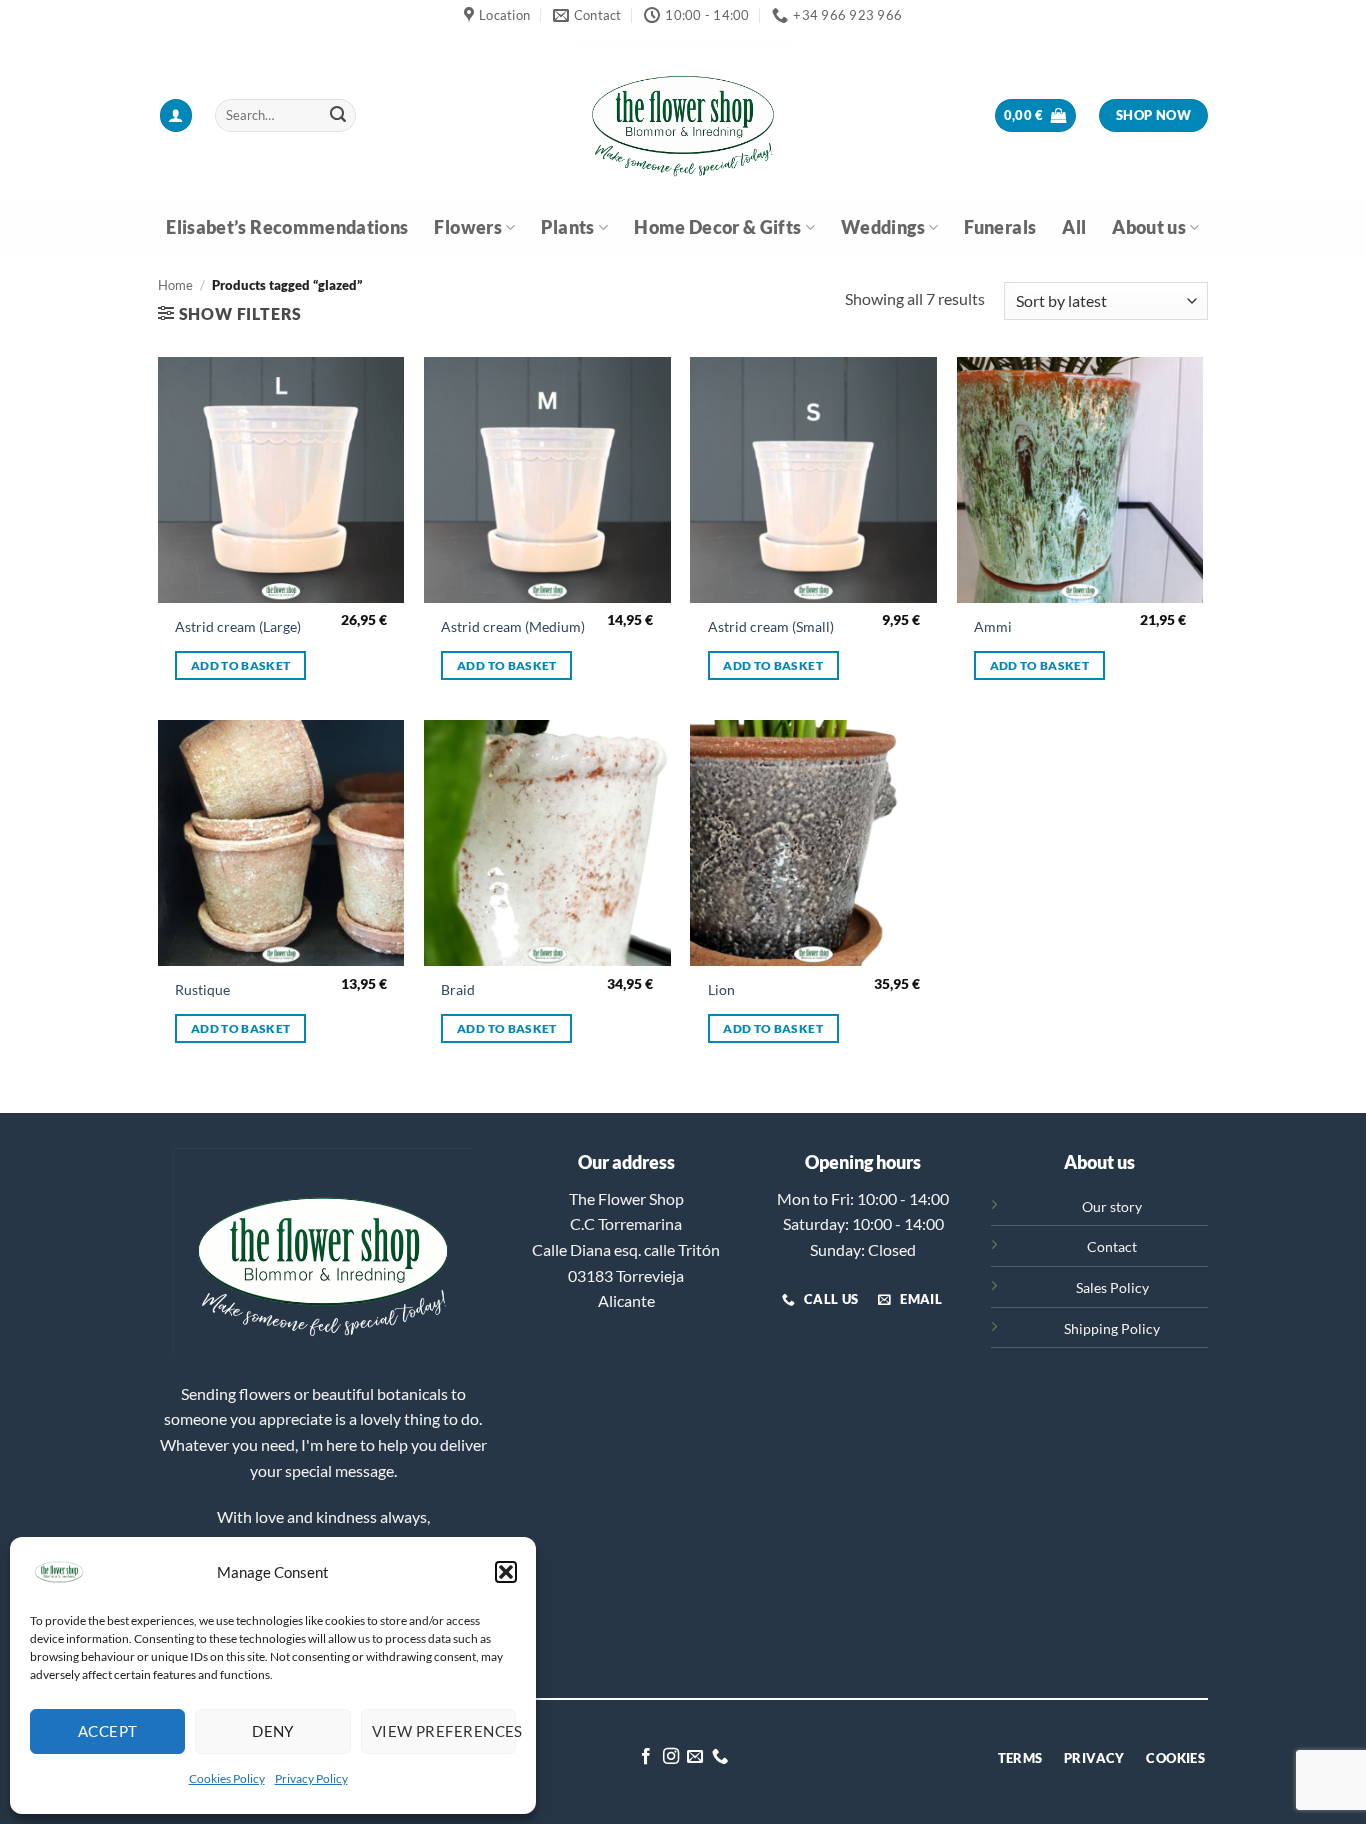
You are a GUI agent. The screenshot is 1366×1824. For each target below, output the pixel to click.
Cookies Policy (227, 1778)
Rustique (202, 989)
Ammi (993, 626)
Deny (273, 1731)
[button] (506, 1572)
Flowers (467, 227)
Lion (721, 989)
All (1074, 227)
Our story (1112, 1206)
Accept (108, 1731)
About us (1149, 227)
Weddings (883, 227)
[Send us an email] (695, 1757)
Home (175, 285)
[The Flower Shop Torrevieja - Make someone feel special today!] (683, 115)
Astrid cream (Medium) (513, 626)
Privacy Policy (311, 1778)
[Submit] (338, 116)
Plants (567, 227)
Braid (458, 989)
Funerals (1000, 227)
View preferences (444, 1731)
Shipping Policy (1112, 1328)
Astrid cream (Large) (238, 626)
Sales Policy (1112, 1287)
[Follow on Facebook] (646, 1757)
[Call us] (720, 1757)
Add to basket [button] (241, 665)
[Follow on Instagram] (671, 1757)
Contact (1112, 1246)
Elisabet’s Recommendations (287, 227)
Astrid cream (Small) (771, 626)
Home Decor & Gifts (717, 227)
